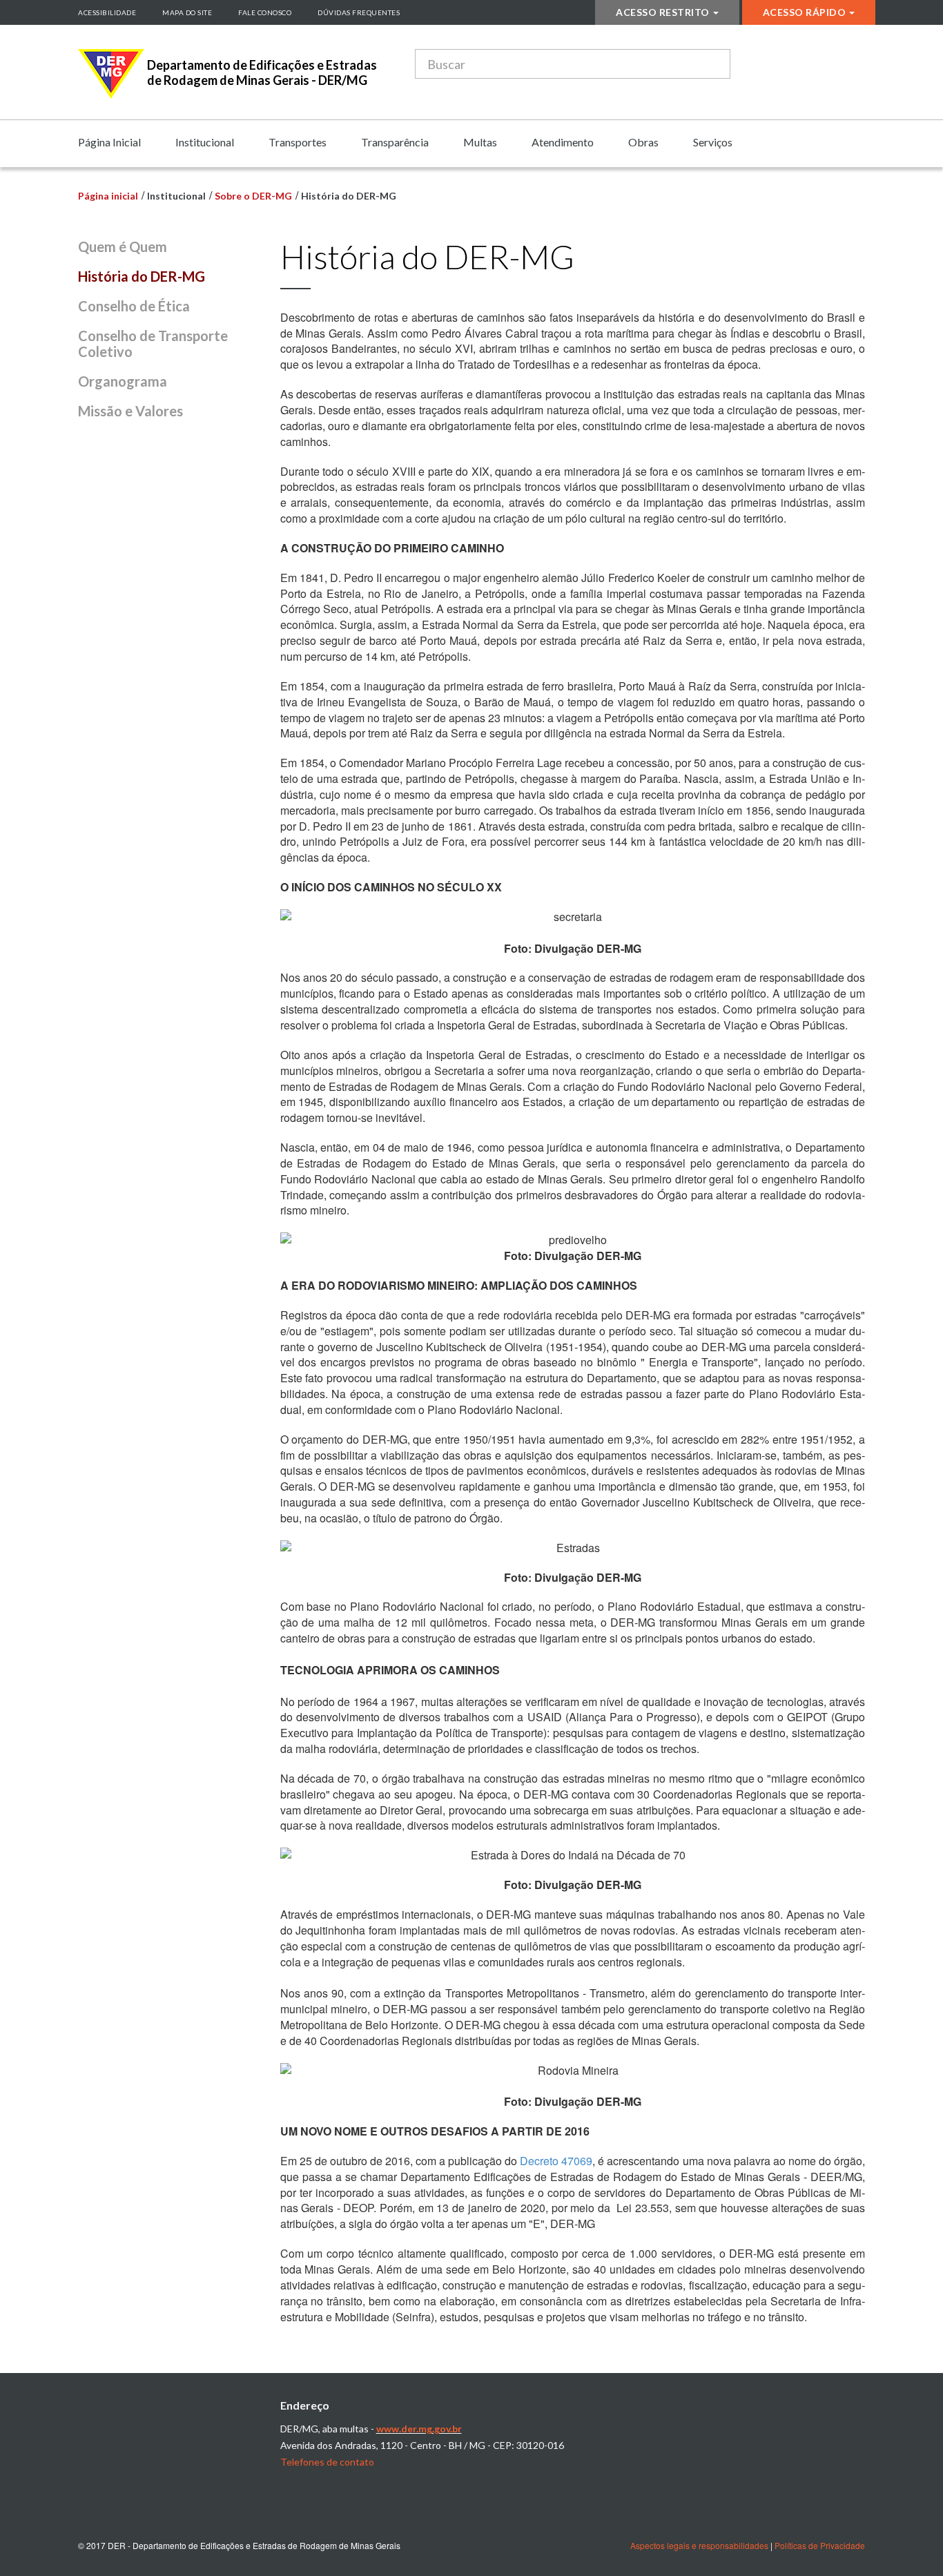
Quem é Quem (123, 246)
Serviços (713, 142)
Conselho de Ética (134, 306)
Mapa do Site (187, 12)
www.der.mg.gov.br (419, 2429)
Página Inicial (109, 142)
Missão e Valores (130, 411)
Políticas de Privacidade (820, 2545)
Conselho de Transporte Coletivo (153, 343)
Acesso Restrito (663, 12)
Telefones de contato (327, 2462)
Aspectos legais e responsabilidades (699, 2545)
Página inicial (108, 196)
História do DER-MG (142, 276)
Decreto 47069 (556, 2161)
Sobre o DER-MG (253, 196)
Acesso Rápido (805, 12)
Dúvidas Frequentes (359, 12)
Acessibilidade (107, 12)
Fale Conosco (265, 12)
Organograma (123, 381)
